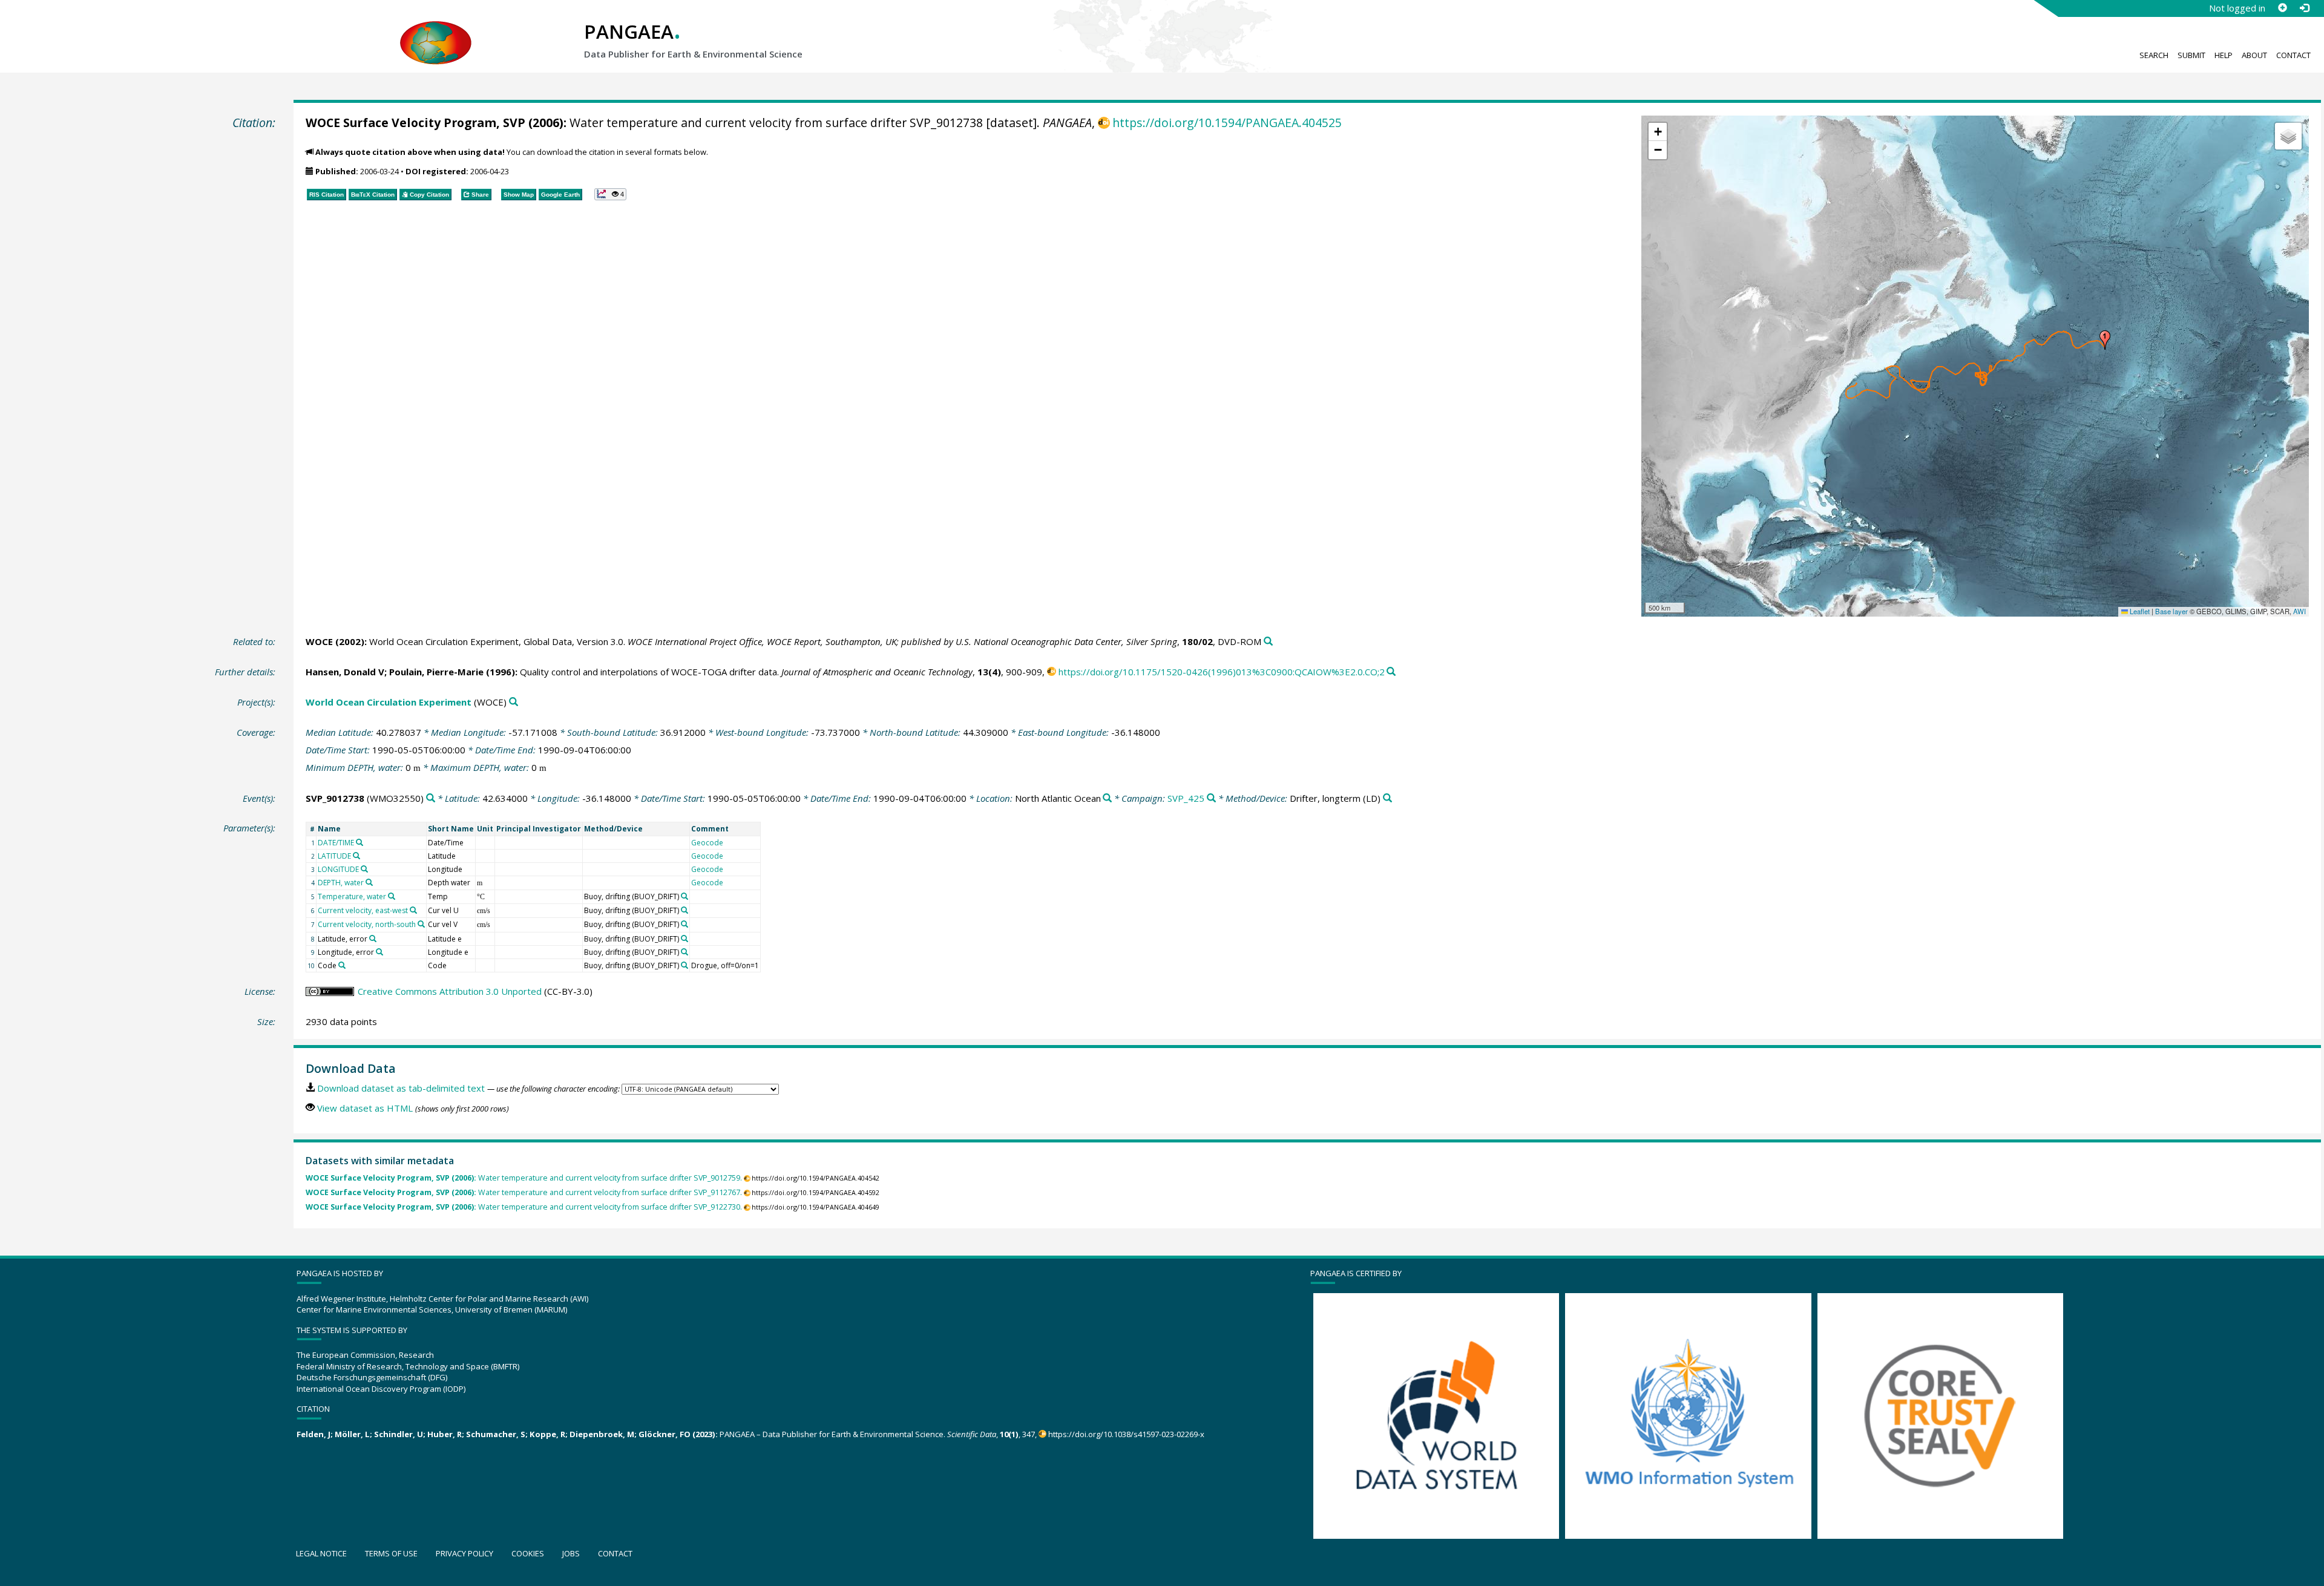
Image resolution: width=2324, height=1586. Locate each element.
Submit (2191, 55)
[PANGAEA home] (436, 31)
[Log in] (2304, 8)
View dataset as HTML (365, 1108)
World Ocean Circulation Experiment (389, 702)
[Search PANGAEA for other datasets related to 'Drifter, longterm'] (1387, 798)
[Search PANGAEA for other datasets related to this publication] (1268, 642)
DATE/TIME (336, 843)
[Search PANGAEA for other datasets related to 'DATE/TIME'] (359, 842)
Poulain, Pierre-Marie (436, 672)
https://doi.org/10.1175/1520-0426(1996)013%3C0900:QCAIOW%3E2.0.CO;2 (1222, 672)
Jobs (571, 1553)
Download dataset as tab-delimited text (401, 1088)
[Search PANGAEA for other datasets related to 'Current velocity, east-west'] (413, 910)
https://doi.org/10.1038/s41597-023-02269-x (1126, 1434)
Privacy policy (464, 1553)
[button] (2105, 340)
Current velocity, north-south (367, 924)
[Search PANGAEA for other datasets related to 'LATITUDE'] (356, 856)
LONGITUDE (338, 869)
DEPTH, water (341, 883)
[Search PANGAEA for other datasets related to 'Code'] (342, 965)
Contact (2293, 55)
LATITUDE (334, 856)
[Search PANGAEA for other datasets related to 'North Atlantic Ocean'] (1107, 798)
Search (2154, 55)
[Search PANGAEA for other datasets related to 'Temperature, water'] (392, 896)
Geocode (707, 843)
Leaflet (2139, 611)
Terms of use (391, 1553)
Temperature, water (352, 896)
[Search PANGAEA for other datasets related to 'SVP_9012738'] (431, 798)
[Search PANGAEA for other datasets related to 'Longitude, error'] (379, 952)
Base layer (2171, 611)
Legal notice (321, 1553)
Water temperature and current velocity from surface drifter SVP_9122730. (524, 1207)
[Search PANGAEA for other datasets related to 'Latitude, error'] (373, 939)
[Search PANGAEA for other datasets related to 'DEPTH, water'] (369, 882)
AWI (2299, 611)
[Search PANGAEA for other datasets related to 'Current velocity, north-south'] (421, 924)
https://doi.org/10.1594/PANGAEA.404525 (1227, 123)
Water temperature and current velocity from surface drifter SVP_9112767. (524, 1192)
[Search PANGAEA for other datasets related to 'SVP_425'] (1211, 798)
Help (2224, 55)
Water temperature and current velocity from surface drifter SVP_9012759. (524, 1178)
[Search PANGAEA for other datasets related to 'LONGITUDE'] (364, 869)
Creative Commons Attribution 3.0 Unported (450, 991)
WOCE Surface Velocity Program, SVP (415, 123)
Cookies (528, 1553)
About (2254, 55)
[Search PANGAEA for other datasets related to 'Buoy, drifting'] (684, 896)
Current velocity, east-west (363, 910)
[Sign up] (2282, 8)
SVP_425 (1186, 798)
